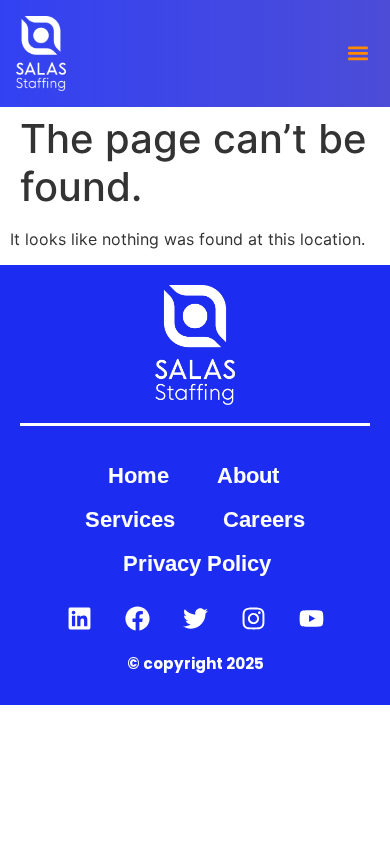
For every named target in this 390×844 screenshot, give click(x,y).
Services (130, 519)
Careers (264, 519)
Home (138, 475)
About (248, 475)
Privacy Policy (197, 563)
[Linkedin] (79, 618)
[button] (357, 53)
